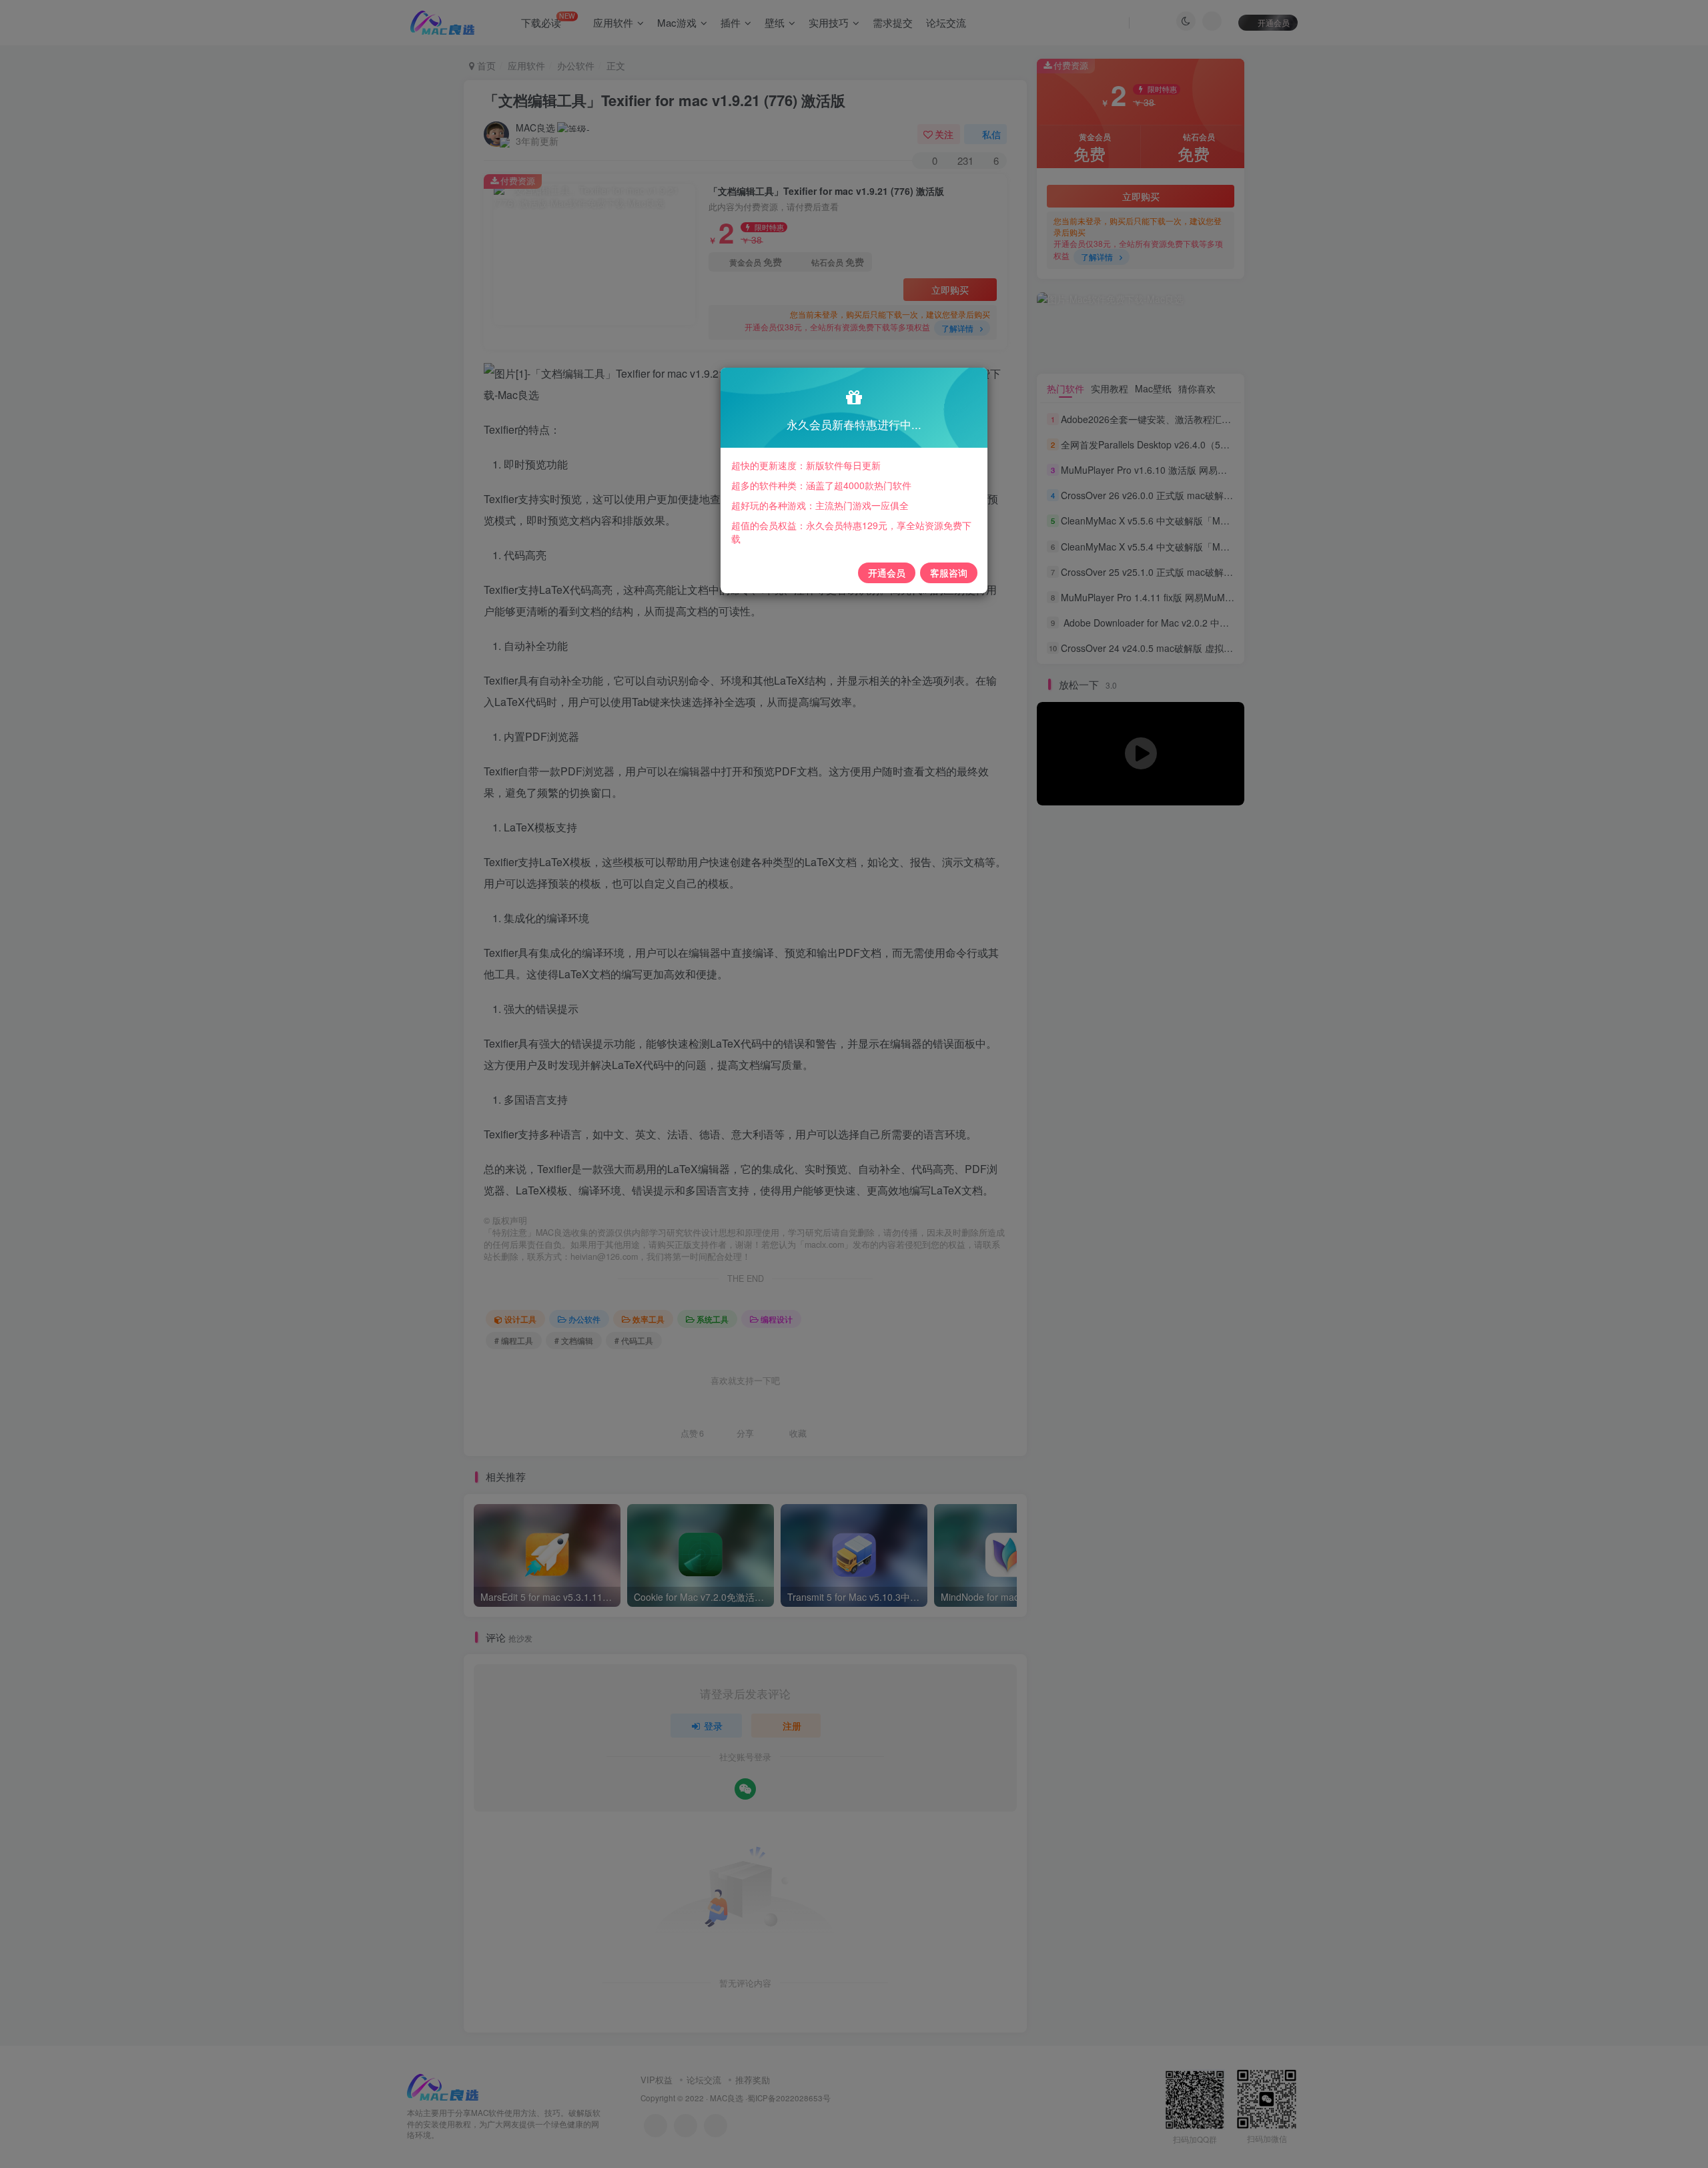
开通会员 (887, 573)
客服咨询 (949, 573)
